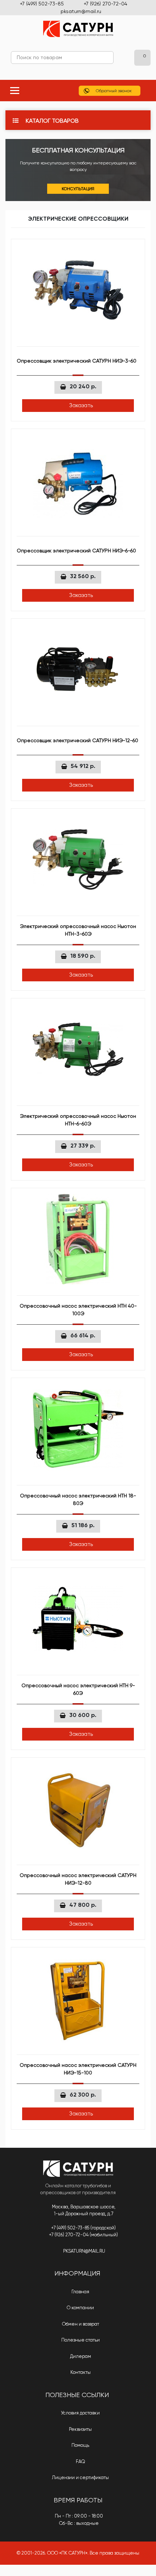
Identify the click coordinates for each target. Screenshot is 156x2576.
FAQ (80, 2461)
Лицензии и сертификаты (80, 2477)
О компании (80, 2308)
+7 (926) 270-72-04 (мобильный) (83, 2235)
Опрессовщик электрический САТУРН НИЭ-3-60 (77, 361)
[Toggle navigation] (15, 91)
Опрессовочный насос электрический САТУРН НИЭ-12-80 (78, 1879)
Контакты (80, 2372)
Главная (80, 2292)
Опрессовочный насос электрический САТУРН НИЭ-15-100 (78, 2069)
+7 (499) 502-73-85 (42, 4)
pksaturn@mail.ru (81, 11)
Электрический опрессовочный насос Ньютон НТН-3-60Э (78, 930)
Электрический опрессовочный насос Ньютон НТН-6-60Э (78, 1120)
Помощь (80, 2445)
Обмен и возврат (80, 2324)
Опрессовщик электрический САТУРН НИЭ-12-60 (77, 740)
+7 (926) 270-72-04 (106, 4)
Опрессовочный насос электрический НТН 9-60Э (78, 1689)
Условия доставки (80, 2413)
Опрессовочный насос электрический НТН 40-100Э (78, 1310)
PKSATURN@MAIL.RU (84, 2251)
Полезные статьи (80, 2340)
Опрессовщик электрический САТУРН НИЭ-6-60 (76, 551)
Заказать (80, 405)
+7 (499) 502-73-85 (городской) (83, 2228)
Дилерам (80, 2356)
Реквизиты (80, 2429)
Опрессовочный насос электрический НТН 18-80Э (78, 1499)
